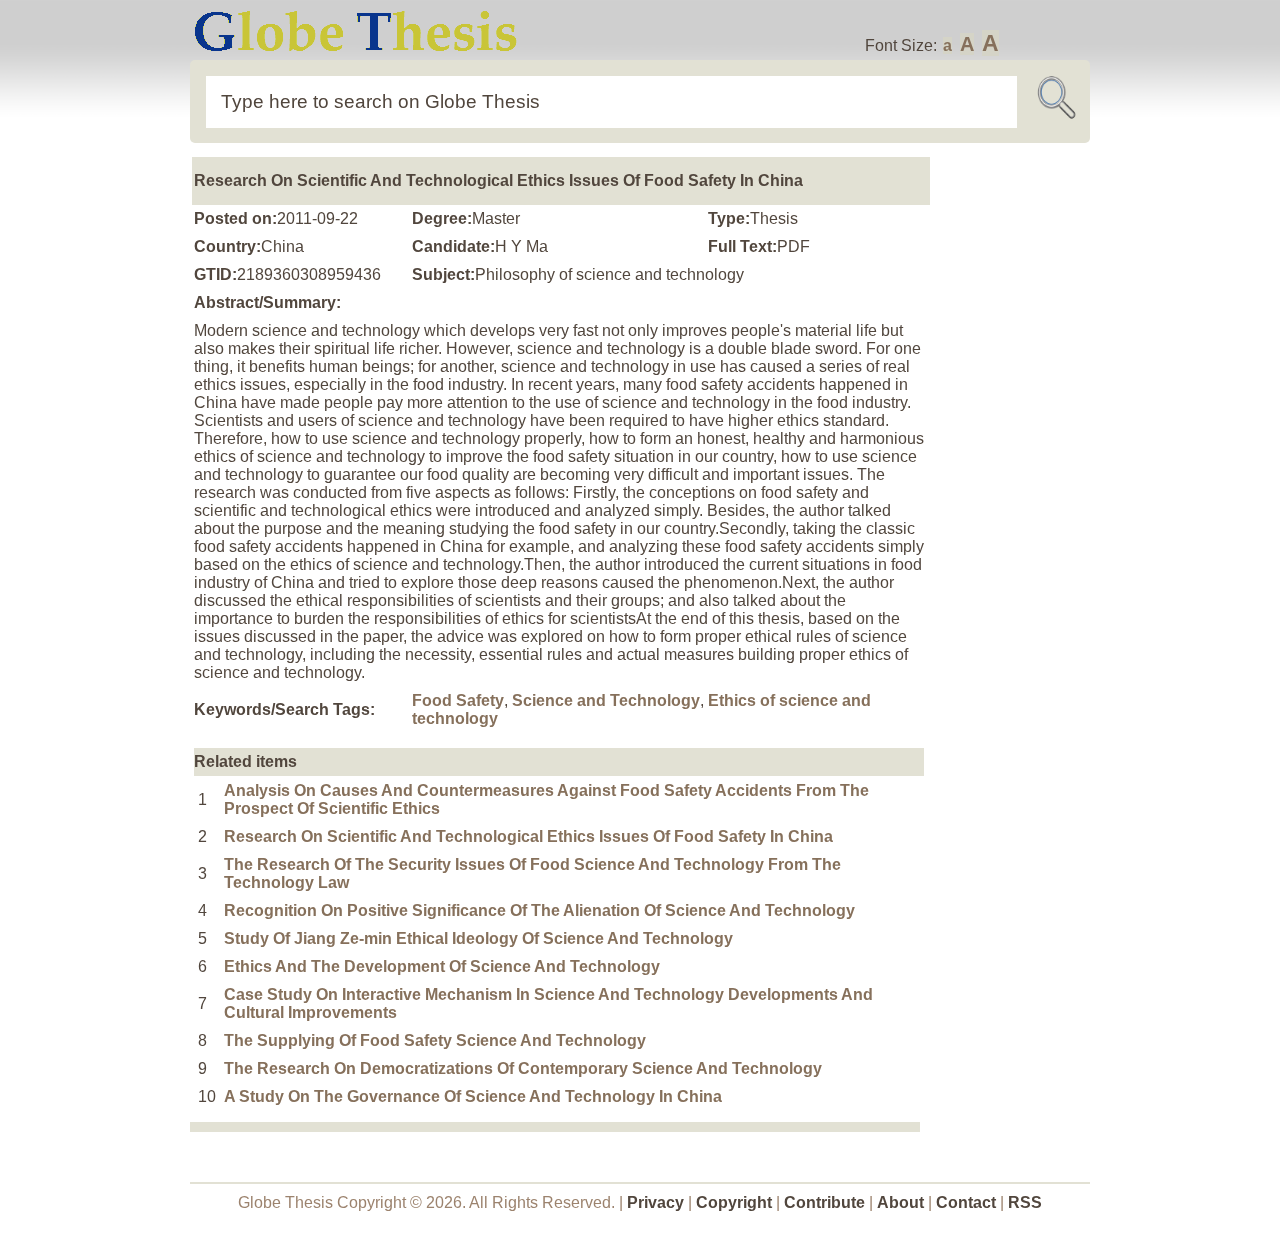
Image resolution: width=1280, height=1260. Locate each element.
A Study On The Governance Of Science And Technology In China (473, 1096)
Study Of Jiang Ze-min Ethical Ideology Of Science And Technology (478, 938)
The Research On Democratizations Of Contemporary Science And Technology (523, 1068)
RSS (1025, 1202)
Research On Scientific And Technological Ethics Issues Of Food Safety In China (528, 836)
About (900, 1202)
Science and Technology (606, 700)
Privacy (655, 1202)
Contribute (824, 1202)
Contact (968, 1202)
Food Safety (458, 700)
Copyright (734, 1202)
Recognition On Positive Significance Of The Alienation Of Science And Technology (539, 910)
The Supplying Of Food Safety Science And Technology (435, 1040)
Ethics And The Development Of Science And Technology (442, 966)
